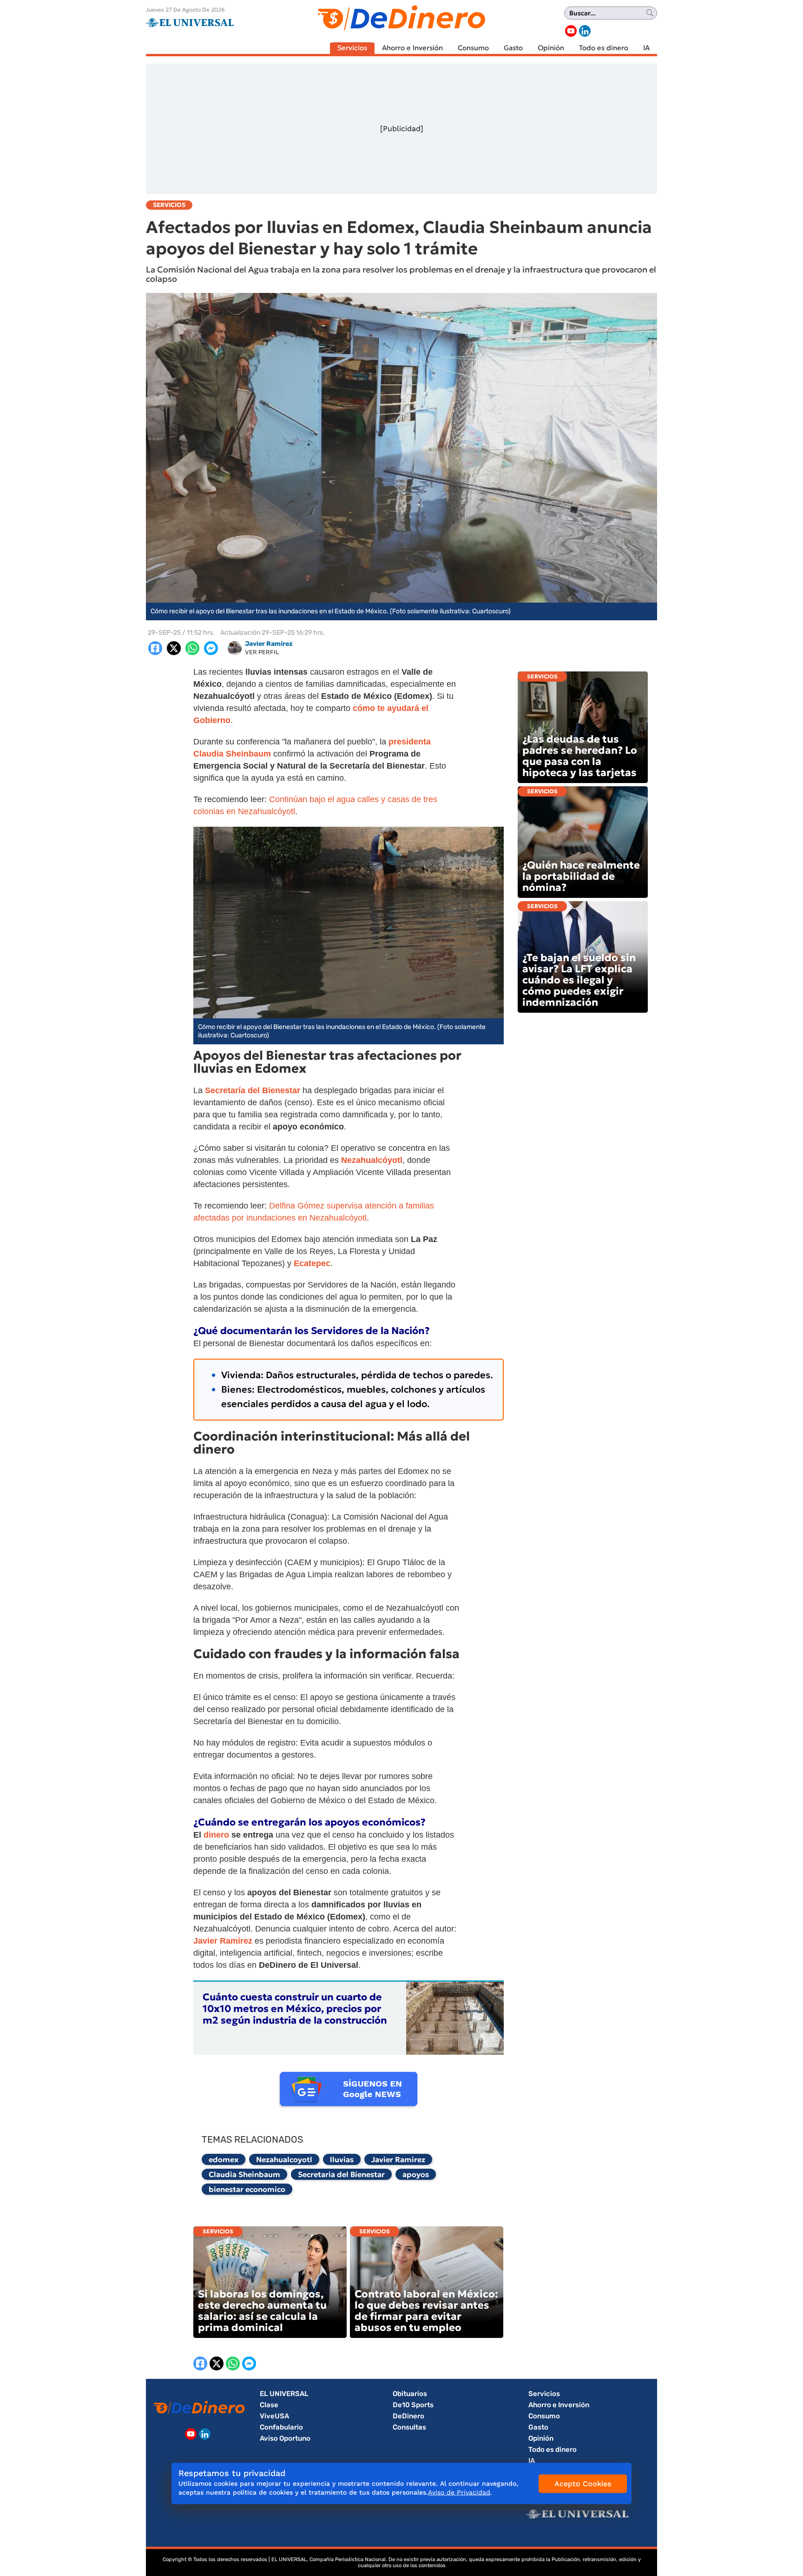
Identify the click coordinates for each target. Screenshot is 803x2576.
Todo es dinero (604, 48)
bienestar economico (247, 2189)
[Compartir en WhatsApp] (192, 648)
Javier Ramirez (398, 2159)
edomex (224, 2159)
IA (646, 48)
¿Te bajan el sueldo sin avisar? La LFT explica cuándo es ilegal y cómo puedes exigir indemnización (579, 980)
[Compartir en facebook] (155, 648)
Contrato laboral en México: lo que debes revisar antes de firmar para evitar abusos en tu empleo (426, 2311)
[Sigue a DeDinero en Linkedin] (585, 31)
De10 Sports (413, 2405)
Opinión (551, 48)
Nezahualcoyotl (284, 2159)
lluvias (342, 2159)
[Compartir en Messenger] (211, 648)
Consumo (473, 48)
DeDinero (408, 2416)
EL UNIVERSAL (284, 2394)
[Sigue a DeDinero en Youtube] (571, 31)
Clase (269, 2405)
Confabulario (281, 2427)
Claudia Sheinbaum (244, 2174)
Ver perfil (262, 652)
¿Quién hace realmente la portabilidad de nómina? (581, 876)
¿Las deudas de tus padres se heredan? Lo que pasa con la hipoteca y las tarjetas (580, 756)
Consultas (409, 2427)
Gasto (513, 48)
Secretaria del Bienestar (341, 2174)
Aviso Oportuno (285, 2438)
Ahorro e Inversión (412, 48)
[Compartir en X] (174, 648)
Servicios (352, 48)
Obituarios (410, 2394)
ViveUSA (274, 2416)
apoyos (416, 2174)
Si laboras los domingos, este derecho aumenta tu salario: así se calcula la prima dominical (262, 2311)
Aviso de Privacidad (459, 2492)
